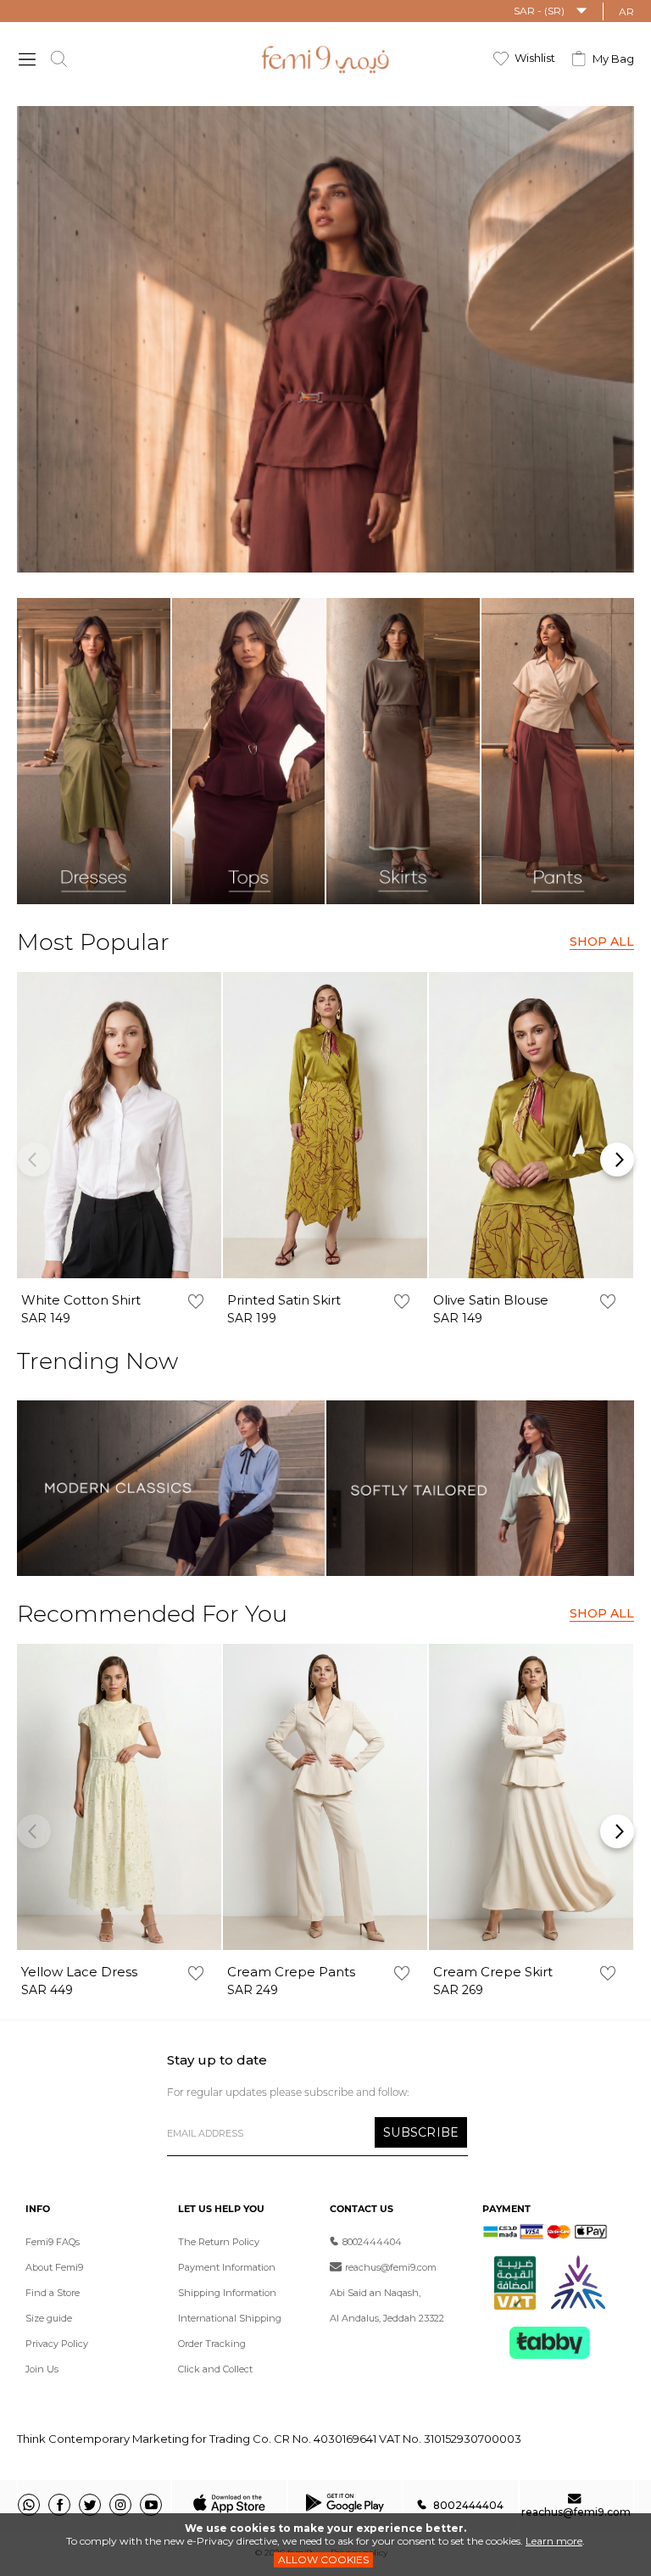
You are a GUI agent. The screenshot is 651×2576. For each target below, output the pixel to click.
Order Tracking (212, 2344)
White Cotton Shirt (81, 1300)
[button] (551, 11)
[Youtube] (151, 2505)
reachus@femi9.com (391, 2267)
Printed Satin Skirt (284, 1300)
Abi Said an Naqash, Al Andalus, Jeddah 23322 (387, 2305)
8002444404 (372, 2242)
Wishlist (535, 58)
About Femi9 (54, 2267)
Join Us (42, 2369)
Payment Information (227, 2267)
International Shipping (230, 2318)
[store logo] (326, 59)
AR (626, 11)
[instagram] (120, 2505)
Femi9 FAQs (53, 2242)
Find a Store (53, 2293)
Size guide (49, 2318)
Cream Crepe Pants (291, 1972)
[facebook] (59, 2505)
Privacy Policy (57, 2344)
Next (617, 1159)
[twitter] (90, 2505)
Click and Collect (215, 2369)
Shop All (602, 942)
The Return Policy (219, 2242)
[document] (325, 2545)
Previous (34, 1159)
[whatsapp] (29, 2505)
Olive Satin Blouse (491, 1300)
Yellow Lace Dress (79, 1972)
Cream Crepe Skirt (493, 1972)
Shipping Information (227, 2293)
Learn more (554, 2541)
